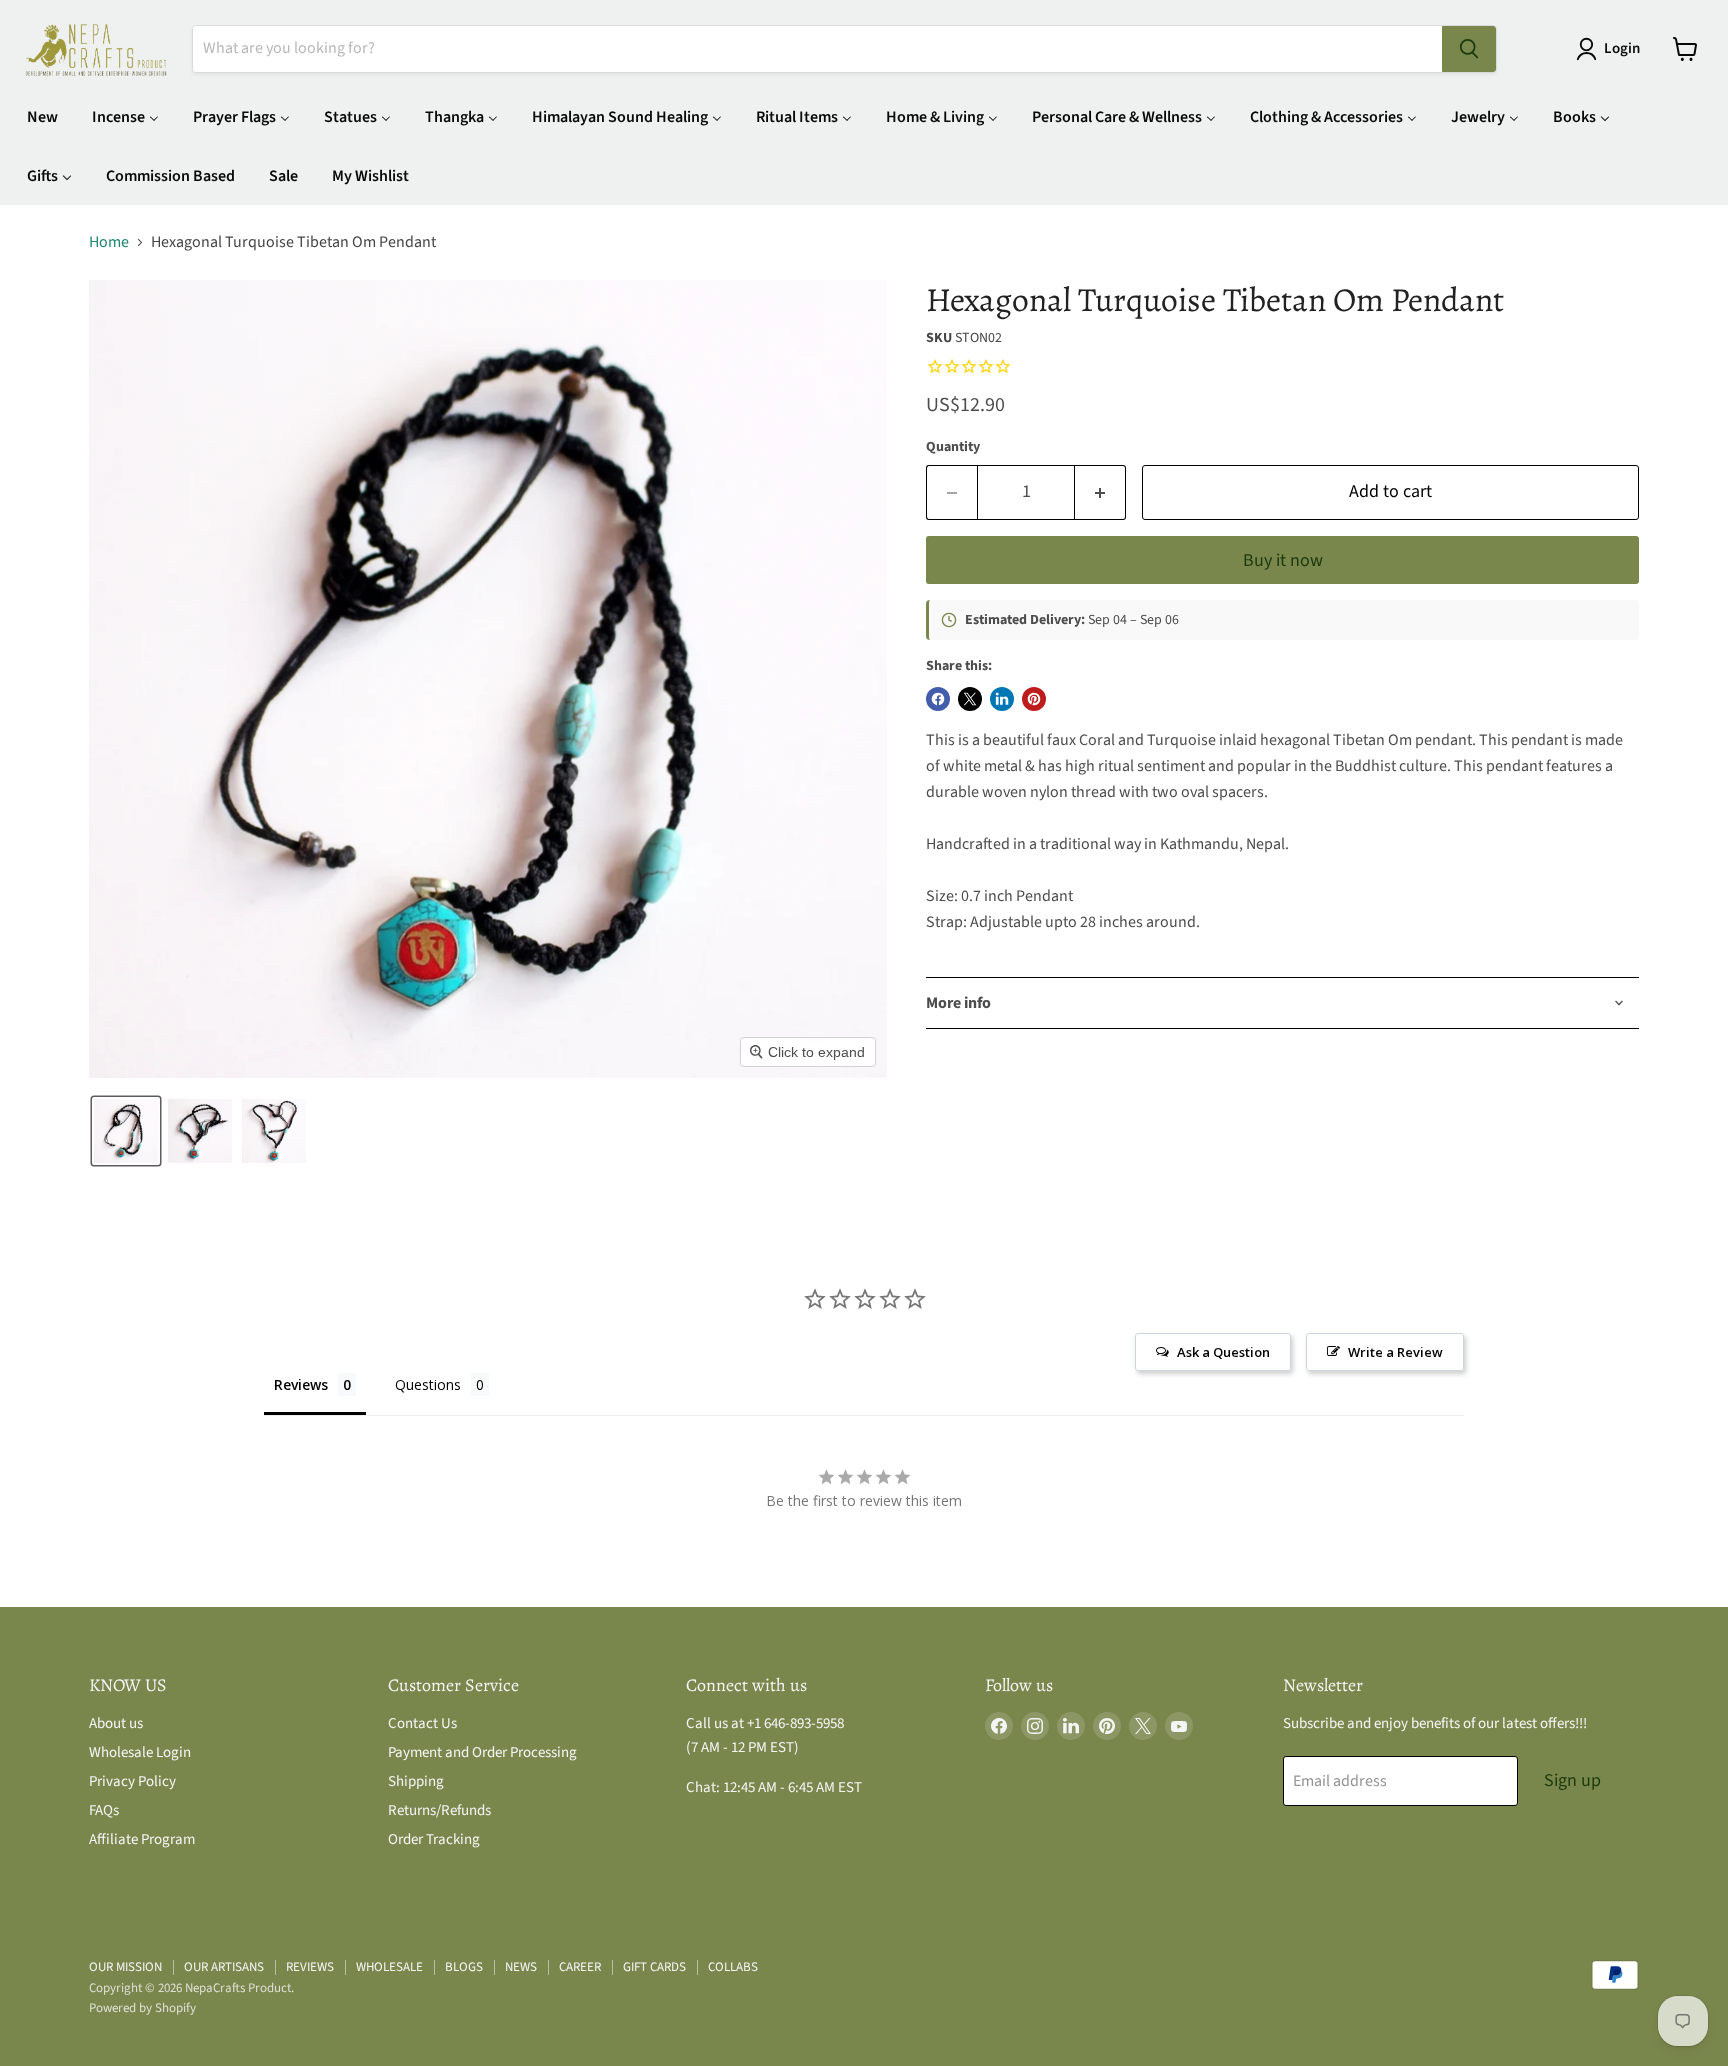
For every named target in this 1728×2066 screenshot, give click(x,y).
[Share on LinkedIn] (1002, 699)
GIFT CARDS (654, 1967)
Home (109, 242)
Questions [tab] (428, 1384)
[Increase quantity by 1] (1100, 492)
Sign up (1572, 1780)
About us (116, 1723)
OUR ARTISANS (224, 1967)
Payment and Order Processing (482, 1752)
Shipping (416, 1781)
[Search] (1469, 49)
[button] (1612, 49)
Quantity (953, 447)
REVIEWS (310, 1967)
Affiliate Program (142, 1839)
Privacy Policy (132, 1781)
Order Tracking (434, 1839)
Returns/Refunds (439, 1810)
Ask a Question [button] (1223, 1352)
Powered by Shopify (142, 2008)
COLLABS (733, 1967)
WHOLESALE (389, 1967)
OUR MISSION (125, 1967)
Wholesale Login (140, 1752)
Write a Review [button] (1395, 1352)
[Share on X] (970, 699)
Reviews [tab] (301, 1384)
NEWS (521, 1967)
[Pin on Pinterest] (1034, 699)
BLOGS (464, 1967)
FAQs (104, 1810)
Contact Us (422, 1723)
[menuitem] (42, 116)
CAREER (580, 1967)
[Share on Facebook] (938, 699)
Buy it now (1283, 560)
